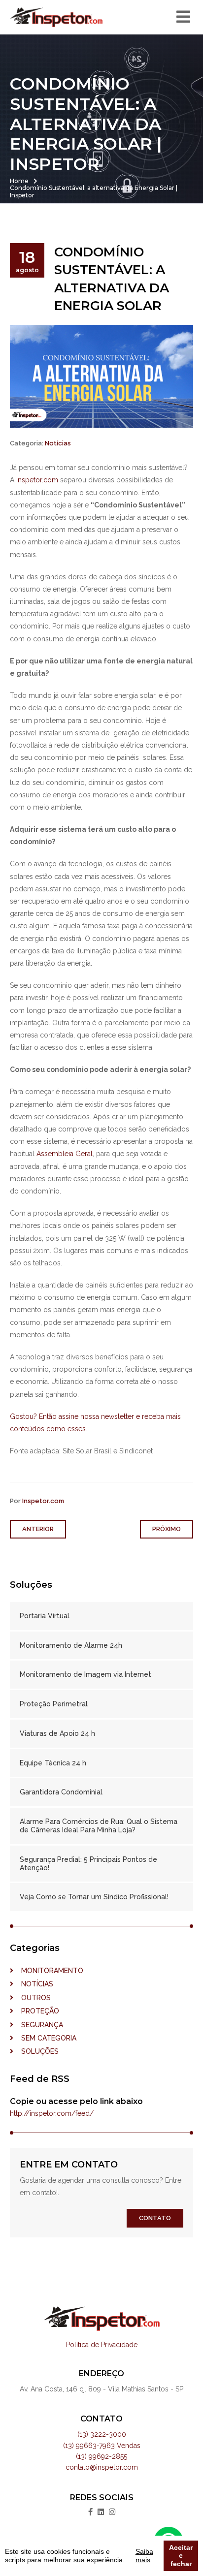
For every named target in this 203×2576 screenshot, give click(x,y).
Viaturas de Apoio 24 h (57, 1733)
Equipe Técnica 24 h (53, 1763)
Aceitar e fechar (181, 2556)
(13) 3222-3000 (102, 2434)
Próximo (167, 1529)
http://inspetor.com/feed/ (52, 2113)
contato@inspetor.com (102, 2467)
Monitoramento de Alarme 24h (71, 1645)
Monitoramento (48, 1971)
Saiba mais (144, 2556)
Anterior (38, 1529)
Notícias (58, 443)
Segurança (38, 2025)
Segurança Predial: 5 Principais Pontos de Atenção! (88, 1864)
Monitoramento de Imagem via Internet (85, 1674)
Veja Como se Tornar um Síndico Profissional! (94, 1897)
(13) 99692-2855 (101, 2456)
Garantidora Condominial (61, 1792)
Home (19, 181)
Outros (32, 1998)
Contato (155, 2218)
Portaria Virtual (45, 1616)
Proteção (36, 2011)
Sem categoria (45, 2038)
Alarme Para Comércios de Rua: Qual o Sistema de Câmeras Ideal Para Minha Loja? (99, 1826)
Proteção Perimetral (54, 1704)
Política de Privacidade (102, 2345)
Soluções (36, 2051)
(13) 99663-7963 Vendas (102, 2446)
